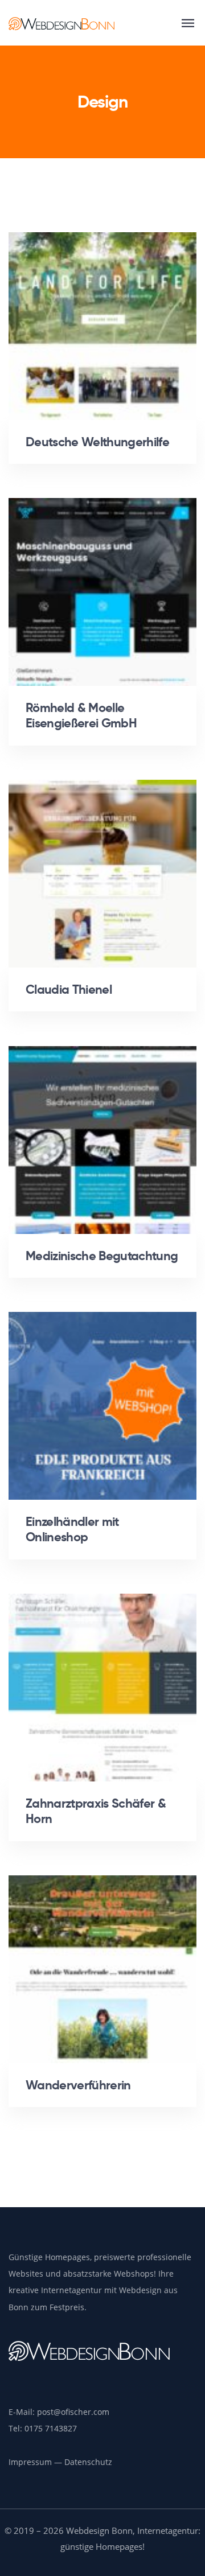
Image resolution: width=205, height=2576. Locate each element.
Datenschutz (88, 2462)
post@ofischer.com (73, 2412)
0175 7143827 (51, 2428)
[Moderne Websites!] (61, 23)
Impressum (30, 2462)
